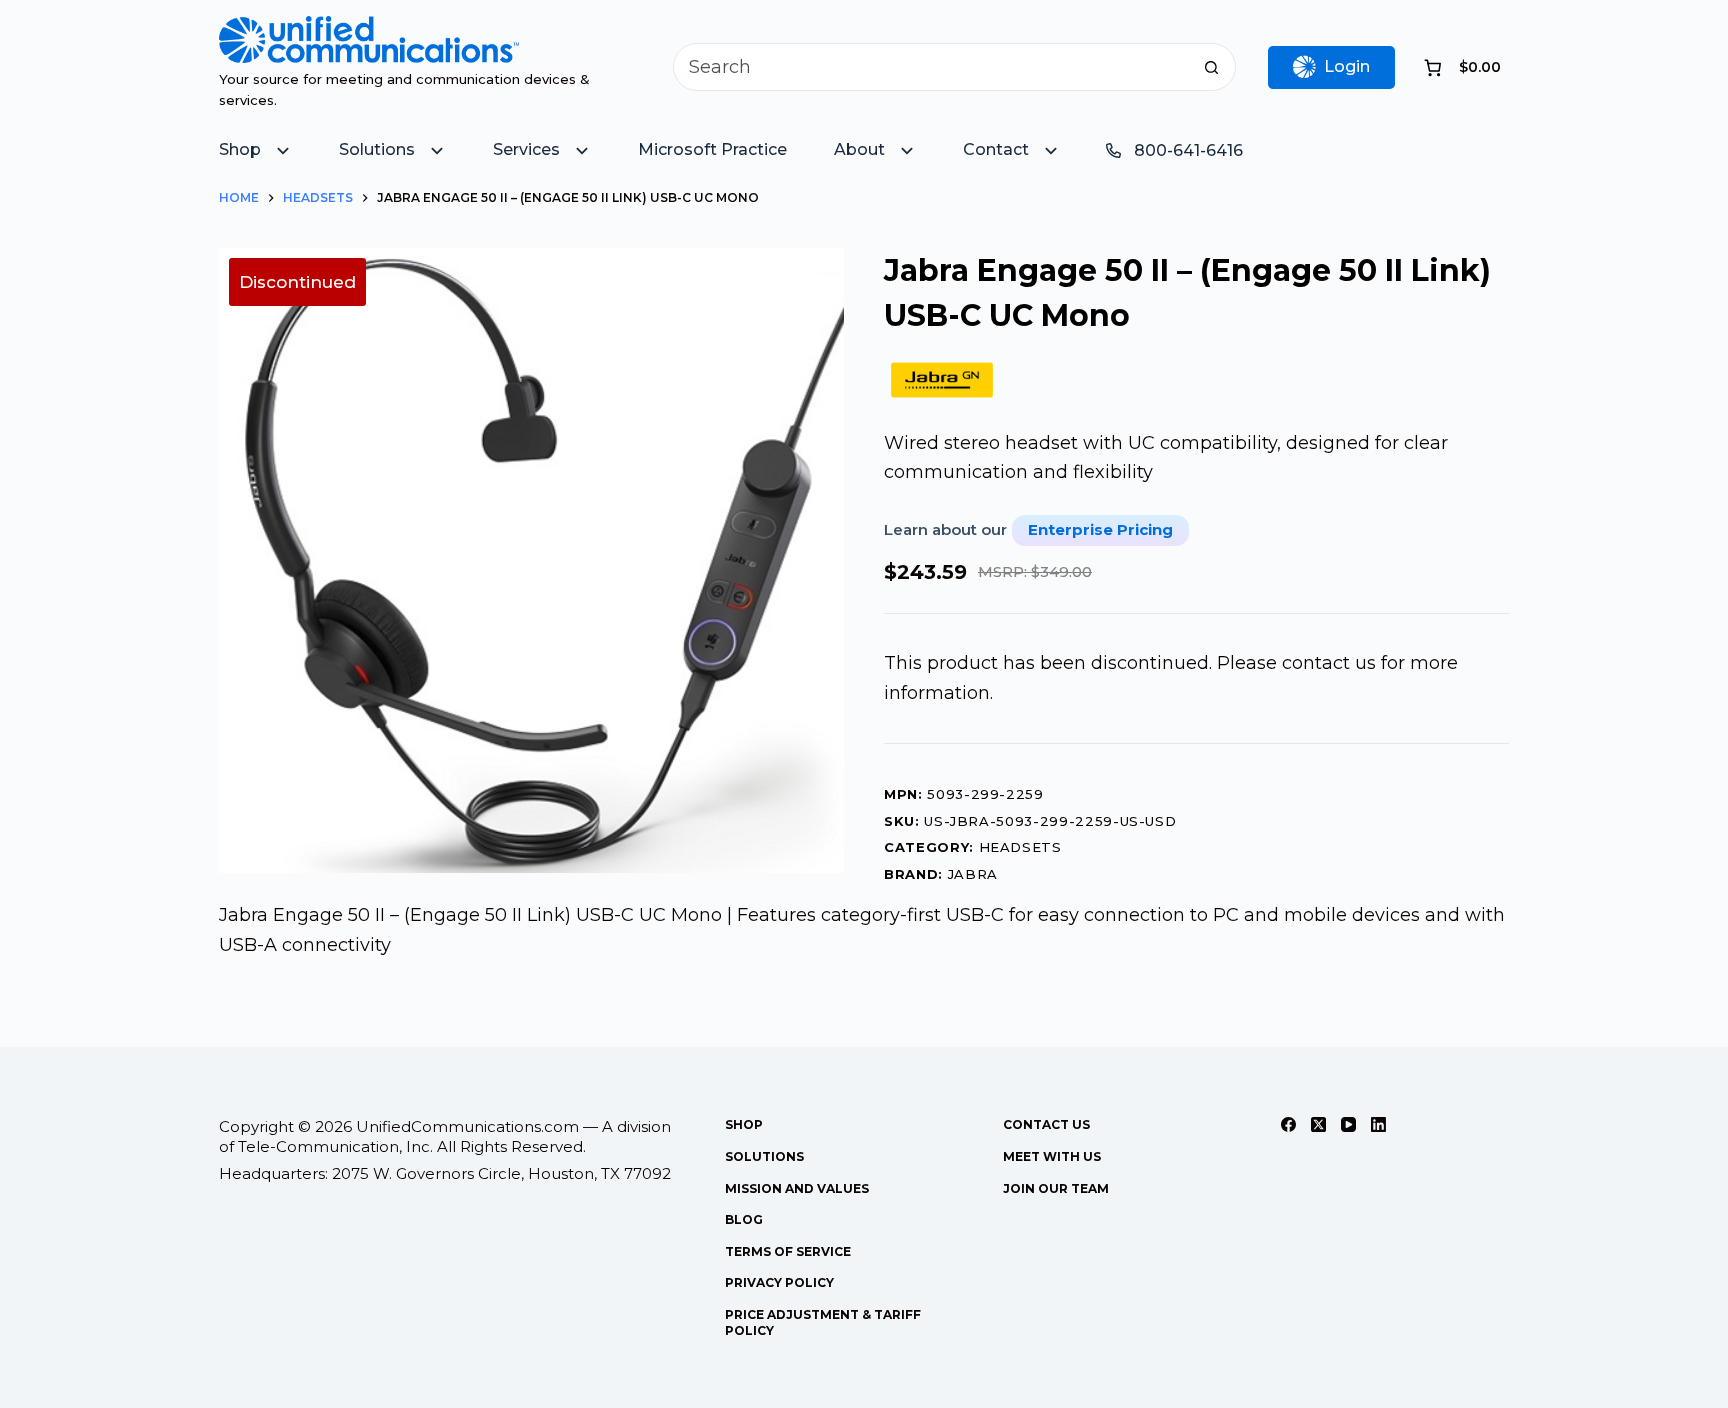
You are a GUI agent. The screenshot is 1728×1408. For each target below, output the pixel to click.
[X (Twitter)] (1318, 1124)
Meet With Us (1052, 1156)
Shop (744, 1124)
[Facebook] (1288, 1124)
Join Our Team (1056, 1188)
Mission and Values (797, 1188)
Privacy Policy (779, 1282)
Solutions (764, 1156)
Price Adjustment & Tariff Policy (823, 1322)
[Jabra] (942, 380)
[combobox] (931, 67)
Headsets (1020, 847)
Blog (744, 1219)
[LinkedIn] (1378, 1124)
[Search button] (1212, 67)
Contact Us (1046, 1124)
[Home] (369, 30)
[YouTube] (1348, 1124)
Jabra (973, 874)
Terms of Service (788, 1251)
